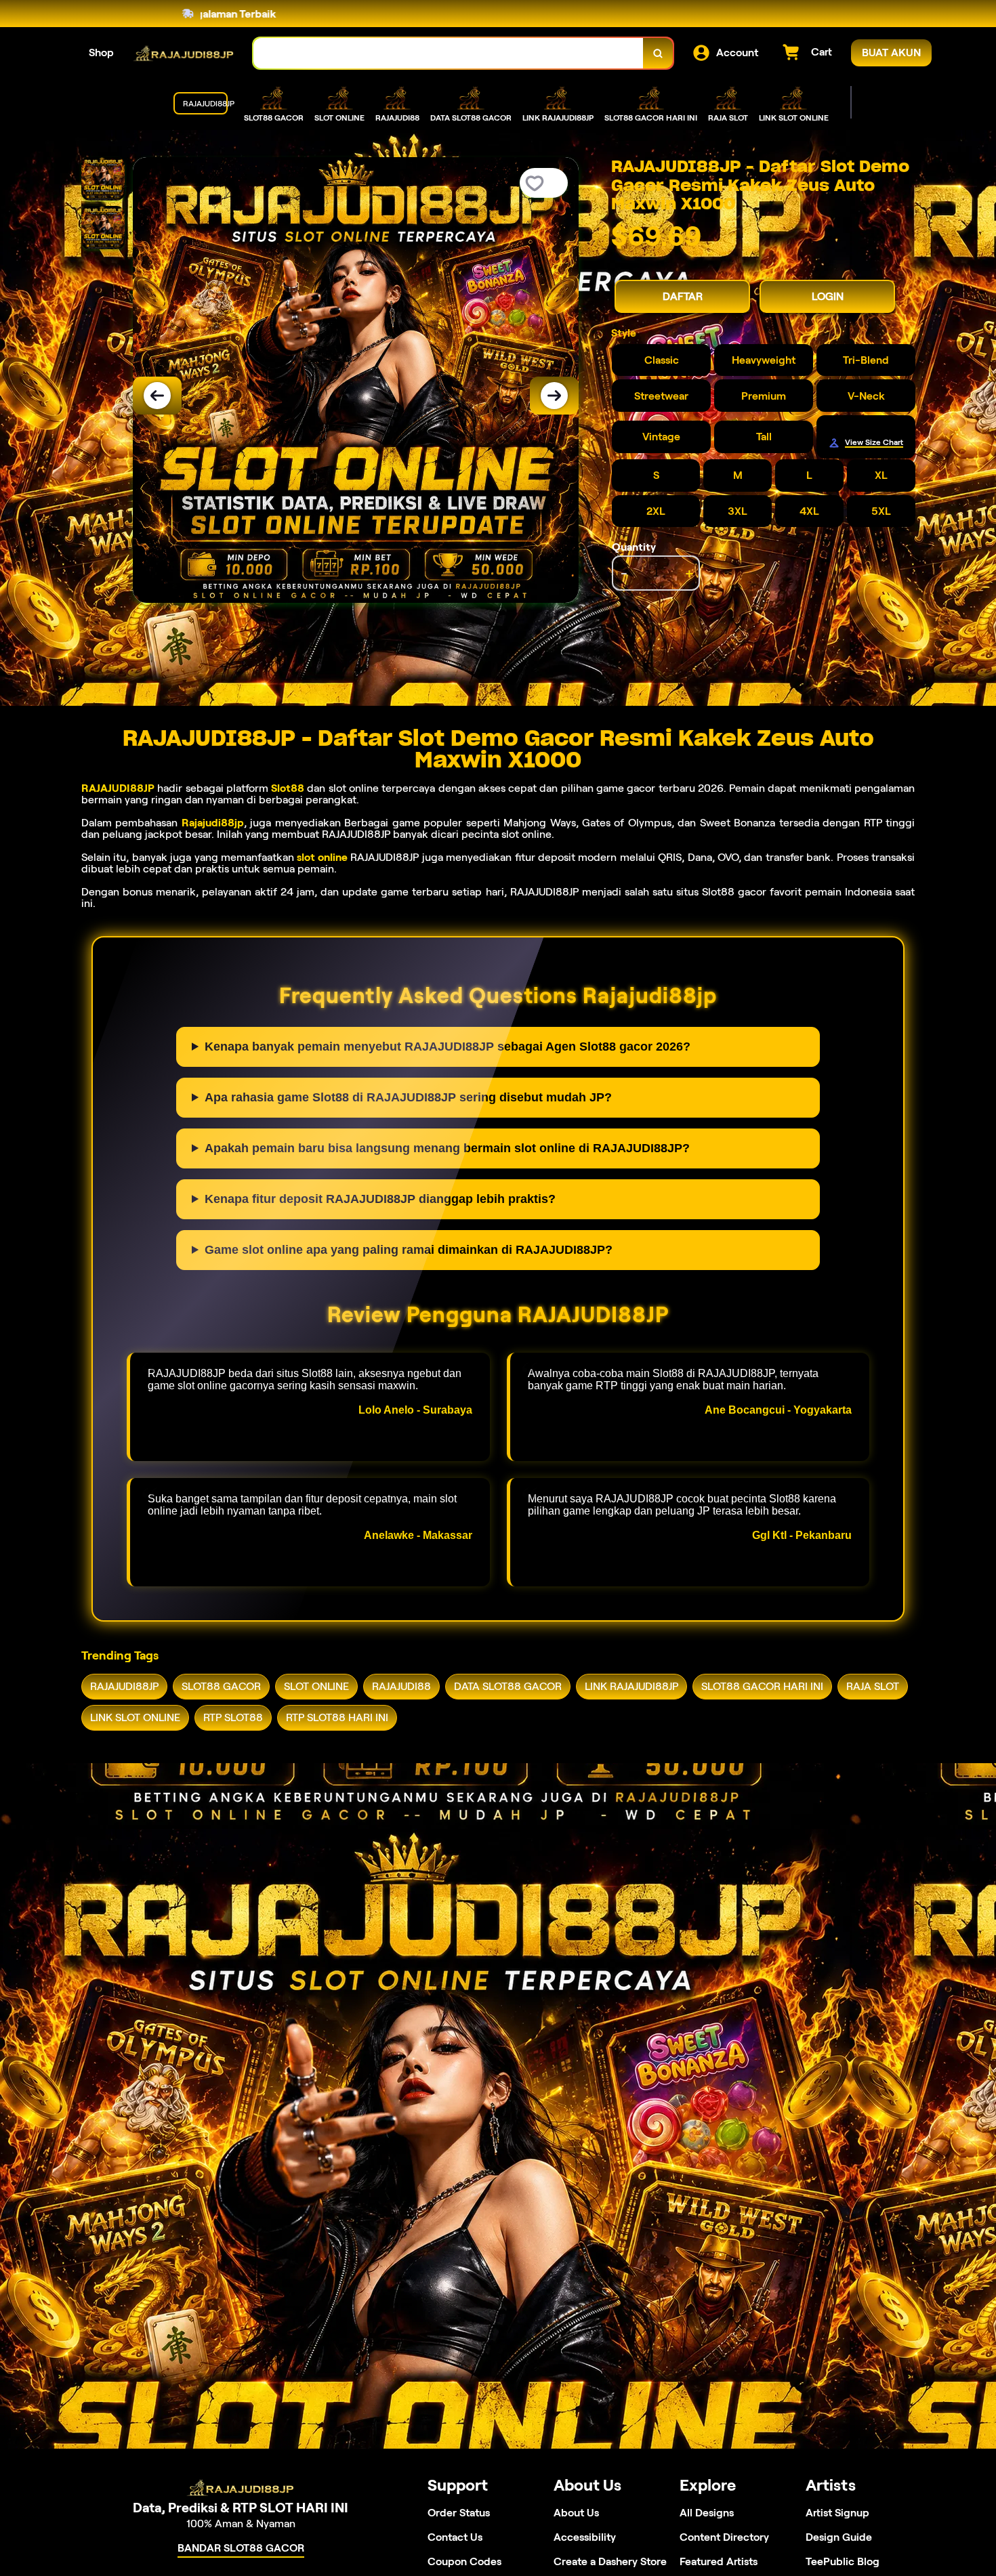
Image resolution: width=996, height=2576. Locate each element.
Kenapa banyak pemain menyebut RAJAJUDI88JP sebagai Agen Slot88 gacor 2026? (448, 1047)
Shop (101, 52)
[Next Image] (554, 396)
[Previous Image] (157, 396)
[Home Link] (184, 53)
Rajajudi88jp (213, 823)
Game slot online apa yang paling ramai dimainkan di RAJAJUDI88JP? (409, 1250)
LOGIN (828, 296)
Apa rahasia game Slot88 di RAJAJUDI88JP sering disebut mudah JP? (408, 1097)
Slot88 (288, 788)
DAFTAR (683, 296)
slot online (322, 857)
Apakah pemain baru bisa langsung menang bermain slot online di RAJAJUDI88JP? (447, 1148)
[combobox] (449, 53)
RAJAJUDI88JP (118, 788)
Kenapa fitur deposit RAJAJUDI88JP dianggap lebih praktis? (380, 1199)
